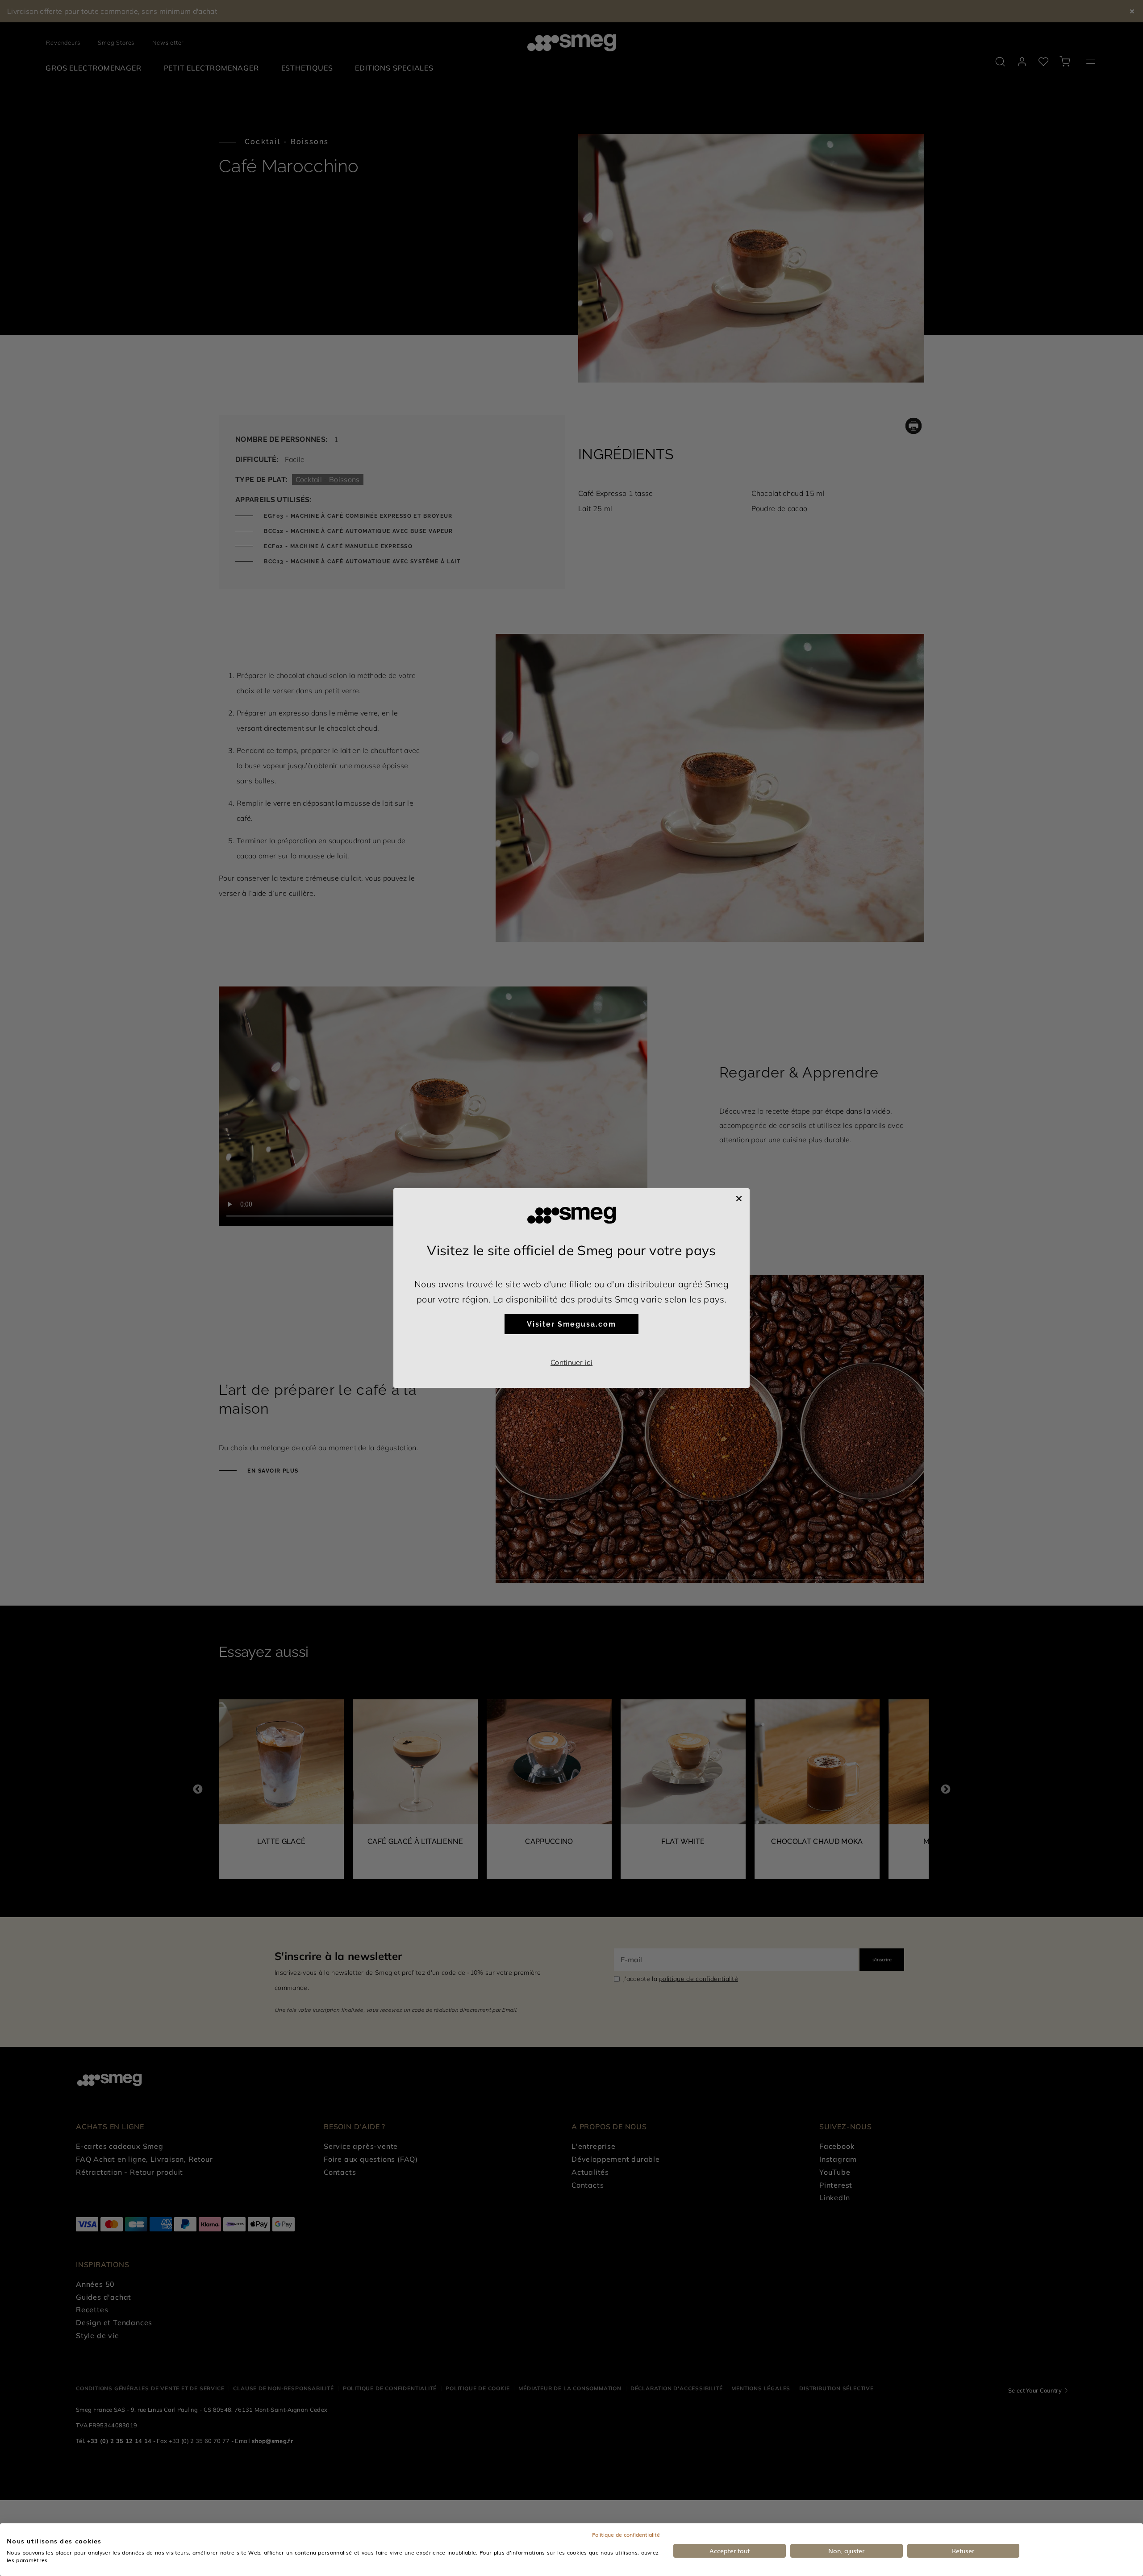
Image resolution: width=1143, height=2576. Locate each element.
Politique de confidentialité (626, 2534)
